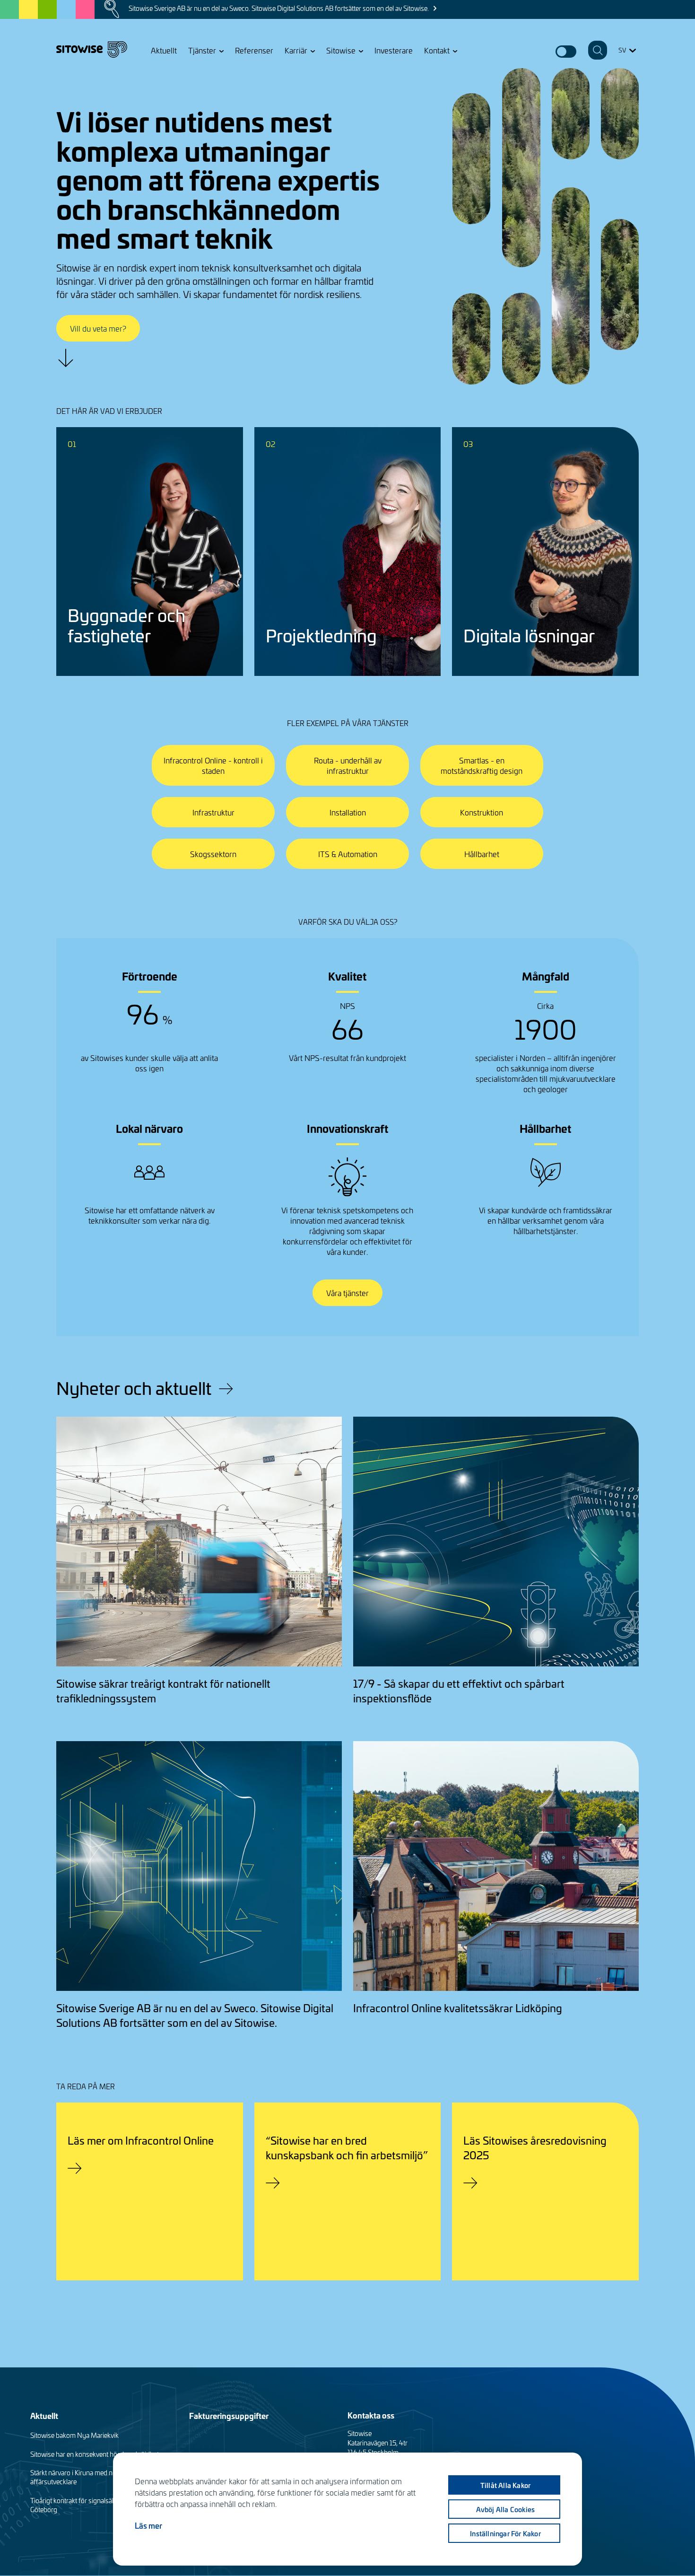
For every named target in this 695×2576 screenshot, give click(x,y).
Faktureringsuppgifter (229, 2415)
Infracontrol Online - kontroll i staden (213, 765)
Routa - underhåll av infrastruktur (348, 765)
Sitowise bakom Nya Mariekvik (74, 2435)
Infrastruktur (213, 812)
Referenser (254, 50)
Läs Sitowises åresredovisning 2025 (535, 2147)
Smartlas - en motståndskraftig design (482, 765)
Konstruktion (482, 812)
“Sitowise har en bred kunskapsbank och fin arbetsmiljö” (347, 2147)
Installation (348, 812)
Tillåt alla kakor (505, 2485)
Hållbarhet (482, 854)
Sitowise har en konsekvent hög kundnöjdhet (95, 2454)
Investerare (394, 50)
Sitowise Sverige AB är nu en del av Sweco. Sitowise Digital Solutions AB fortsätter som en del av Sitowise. (279, 8)
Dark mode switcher (566, 52)
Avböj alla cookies (506, 2509)
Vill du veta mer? (98, 328)
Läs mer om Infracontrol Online (141, 2140)
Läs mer (148, 2525)
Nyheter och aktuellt (134, 1388)
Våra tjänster (347, 1293)
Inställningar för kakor (505, 2533)
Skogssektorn (213, 854)
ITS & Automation (348, 854)
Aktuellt (164, 50)
